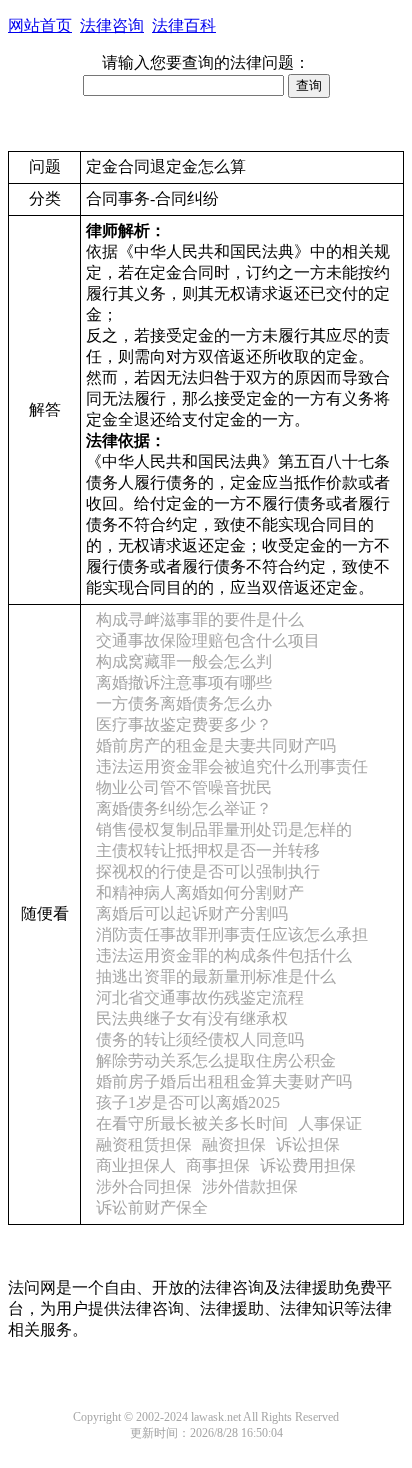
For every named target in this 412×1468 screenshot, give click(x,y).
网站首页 (40, 25)
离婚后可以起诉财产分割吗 (192, 913)
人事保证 (330, 1123)
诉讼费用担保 (308, 1165)
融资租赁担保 (144, 1144)
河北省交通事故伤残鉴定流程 (200, 997)
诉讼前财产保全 (152, 1207)
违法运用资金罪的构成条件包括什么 (224, 955)
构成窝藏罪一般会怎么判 (184, 661)
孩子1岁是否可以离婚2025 (188, 1102)
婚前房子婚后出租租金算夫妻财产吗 (224, 1081)
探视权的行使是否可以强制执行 (208, 871)
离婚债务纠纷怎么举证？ (184, 808)
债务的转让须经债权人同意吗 (200, 1039)
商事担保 (218, 1165)
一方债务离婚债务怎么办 (184, 703)
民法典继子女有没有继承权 (192, 1018)
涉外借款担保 (250, 1186)
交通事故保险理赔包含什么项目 (208, 640)
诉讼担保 (308, 1144)
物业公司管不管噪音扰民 (184, 787)
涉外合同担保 (144, 1186)
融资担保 (234, 1144)
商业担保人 (136, 1165)
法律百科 (184, 25)
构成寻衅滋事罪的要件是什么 (200, 619)
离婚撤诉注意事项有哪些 (184, 682)
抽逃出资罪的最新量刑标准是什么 (216, 976)
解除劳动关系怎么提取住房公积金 (216, 1060)
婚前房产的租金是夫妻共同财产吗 (216, 745)
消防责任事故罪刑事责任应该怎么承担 (232, 934)
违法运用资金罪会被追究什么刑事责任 (232, 766)
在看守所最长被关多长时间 (192, 1123)
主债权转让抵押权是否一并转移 (208, 850)
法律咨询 (112, 25)
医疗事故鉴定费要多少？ (184, 724)
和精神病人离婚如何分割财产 (200, 892)
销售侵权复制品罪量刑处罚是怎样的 (224, 829)
